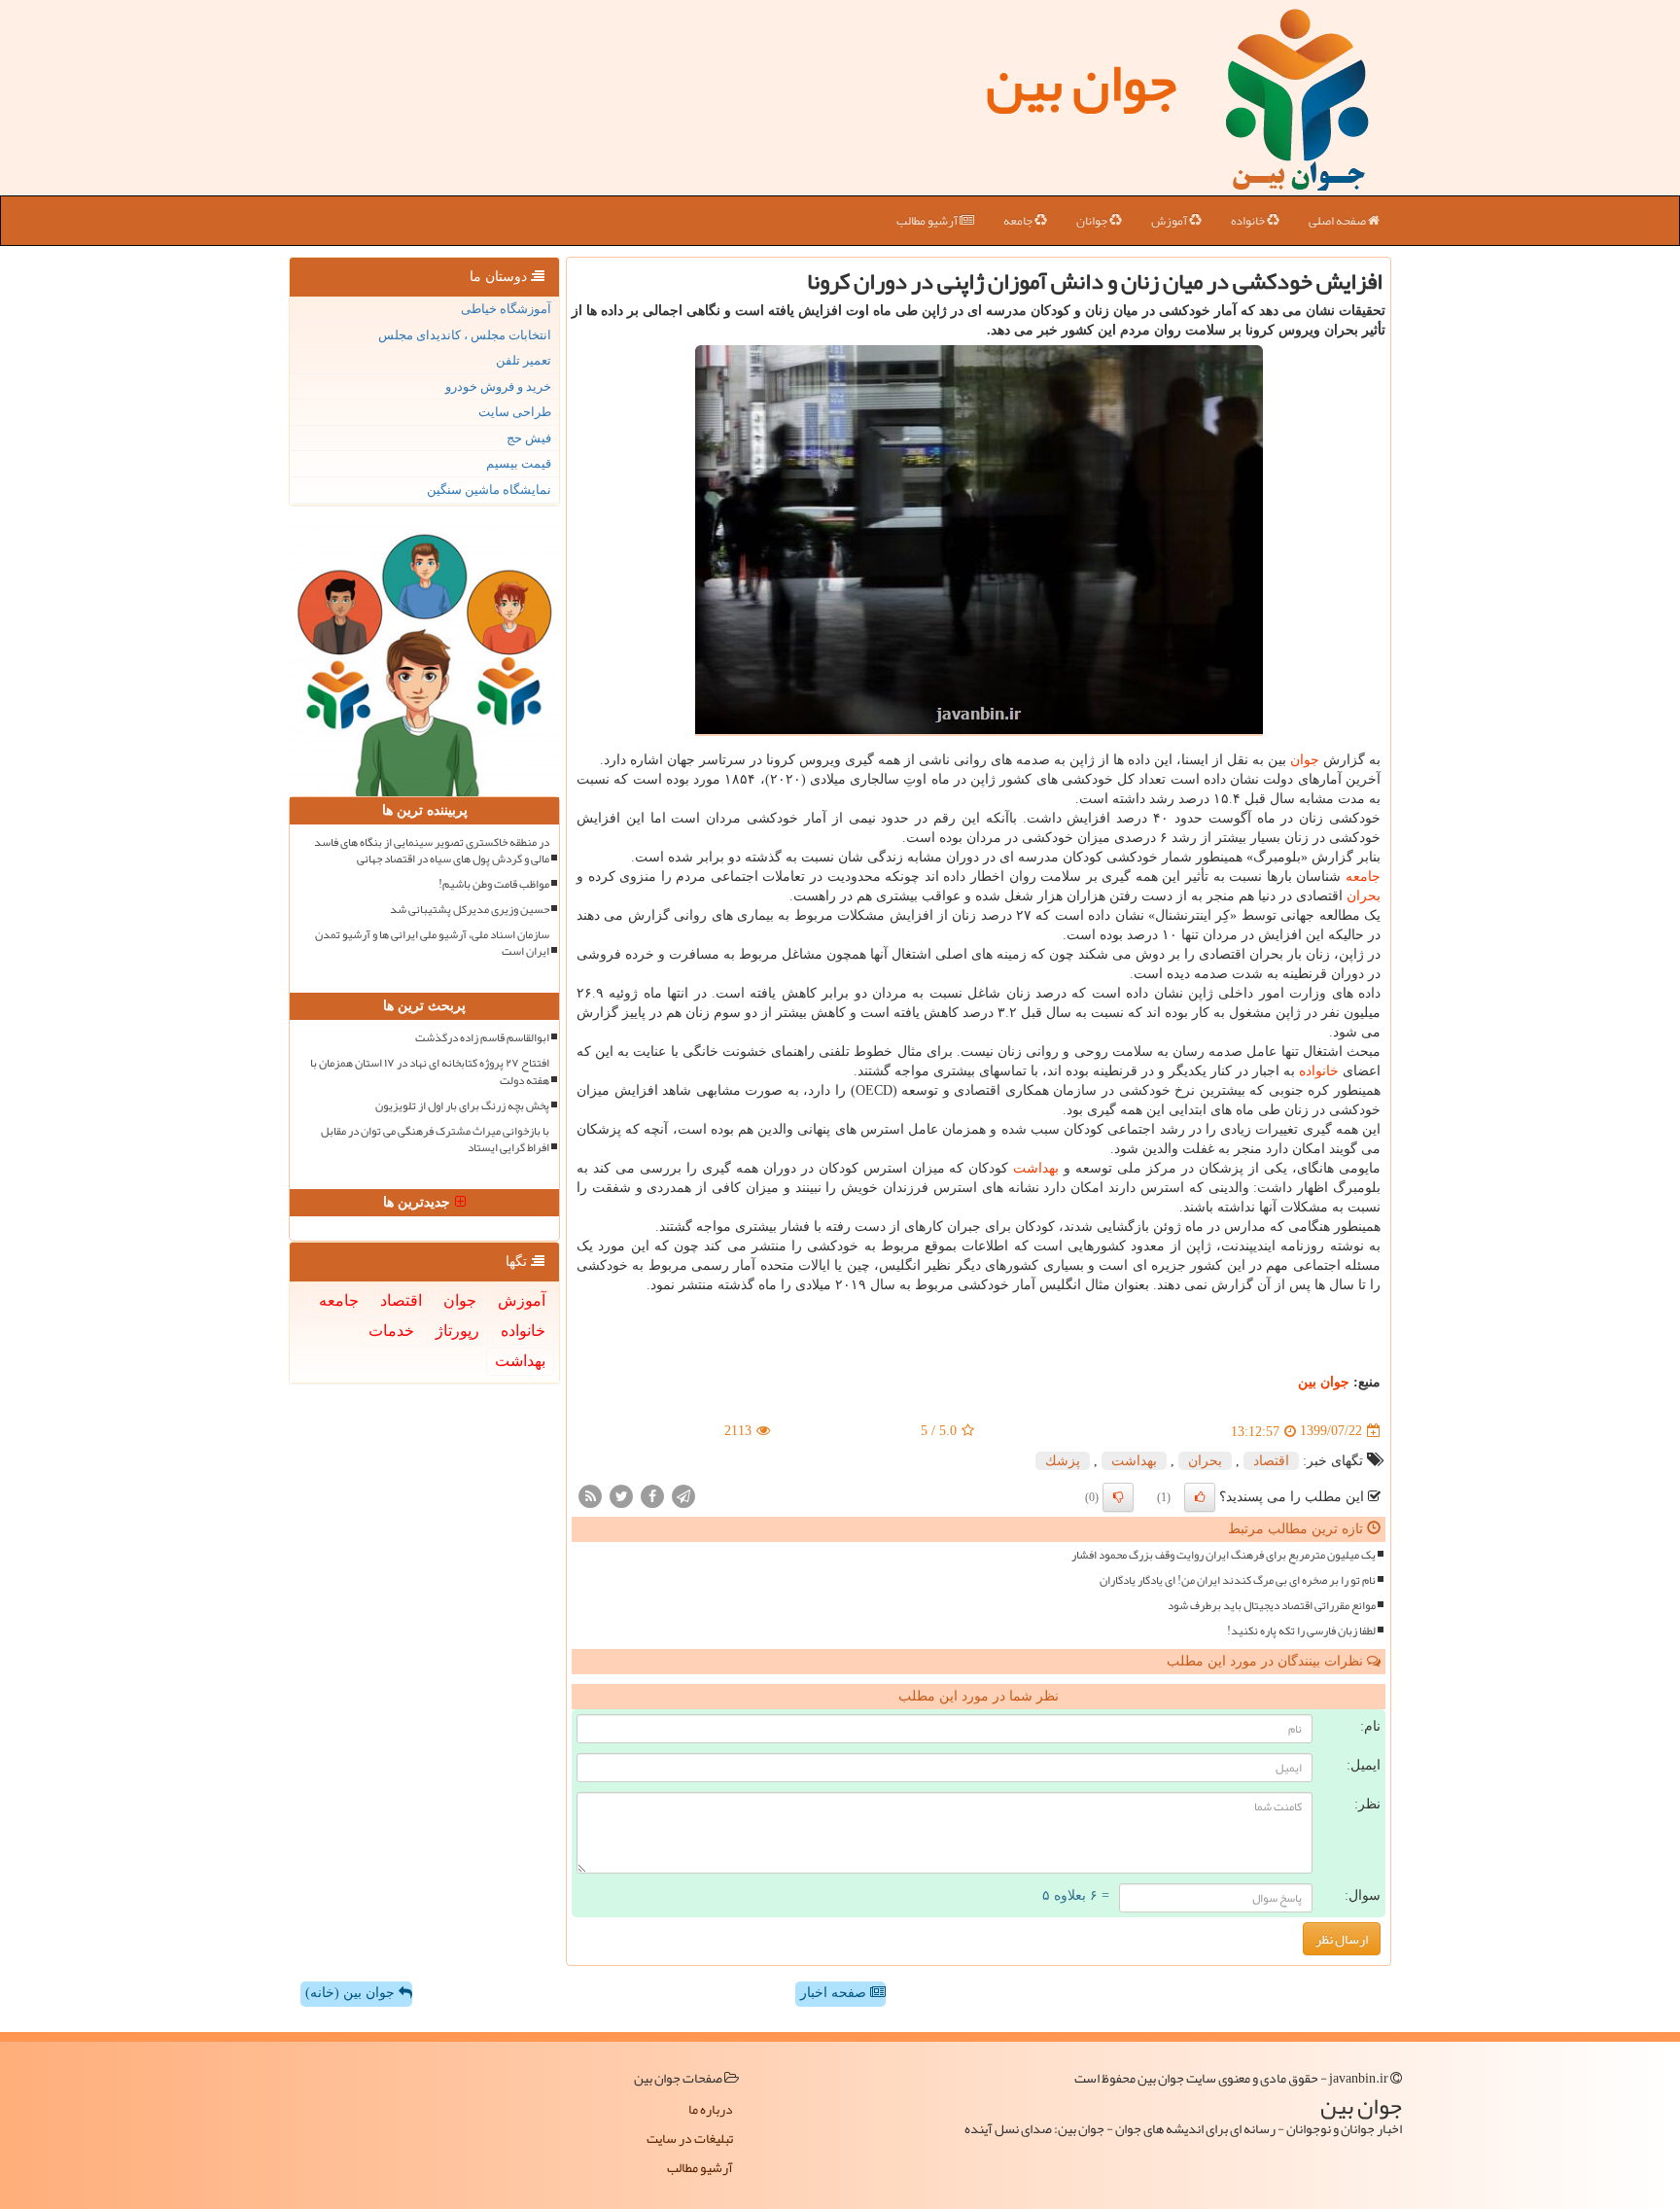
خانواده (1249, 221)
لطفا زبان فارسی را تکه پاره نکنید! (1301, 1631)
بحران (1364, 896)
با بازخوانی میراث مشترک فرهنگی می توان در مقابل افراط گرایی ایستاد (435, 1140)
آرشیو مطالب (928, 221)
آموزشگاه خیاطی (506, 309)
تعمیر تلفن (524, 360)
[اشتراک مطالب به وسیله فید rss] (590, 1495)
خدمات (391, 1331)
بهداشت (1036, 1168)
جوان (1305, 760)
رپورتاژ (457, 1331)
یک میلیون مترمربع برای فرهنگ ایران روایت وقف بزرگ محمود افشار (1224, 1555)
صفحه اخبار (835, 1993)
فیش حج (529, 438)
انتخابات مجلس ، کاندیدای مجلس (465, 335)
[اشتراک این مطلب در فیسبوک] (652, 1495)
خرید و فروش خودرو (498, 386)
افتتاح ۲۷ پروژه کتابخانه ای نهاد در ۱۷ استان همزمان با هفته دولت (430, 1071)
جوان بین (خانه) (352, 1993)
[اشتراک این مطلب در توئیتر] (621, 1495)
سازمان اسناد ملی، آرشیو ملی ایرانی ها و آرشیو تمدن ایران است (432, 943)
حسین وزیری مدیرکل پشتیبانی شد (470, 910)
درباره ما (711, 2109)
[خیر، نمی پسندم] (1118, 1497)
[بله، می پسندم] (1200, 1497)
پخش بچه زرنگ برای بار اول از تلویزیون (462, 1106)
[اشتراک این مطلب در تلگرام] (683, 1495)
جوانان (1093, 221)
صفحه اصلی (1338, 221)
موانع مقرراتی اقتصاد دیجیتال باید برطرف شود (1272, 1606)
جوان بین (1081, 83)
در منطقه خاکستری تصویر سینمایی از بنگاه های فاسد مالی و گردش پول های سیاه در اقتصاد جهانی (432, 851)
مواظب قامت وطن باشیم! (494, 884)
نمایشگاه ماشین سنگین (489, 490)
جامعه (1019, 221)
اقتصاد (1271, 1461)
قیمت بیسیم (519, 463)
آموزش (1170, 221)
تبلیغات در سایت (690, 2138)
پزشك (1063, 1461)
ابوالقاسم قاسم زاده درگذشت (482, 1038)
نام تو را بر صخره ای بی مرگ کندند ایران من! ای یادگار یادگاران (1238, 1580)
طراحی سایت (515, 412)
